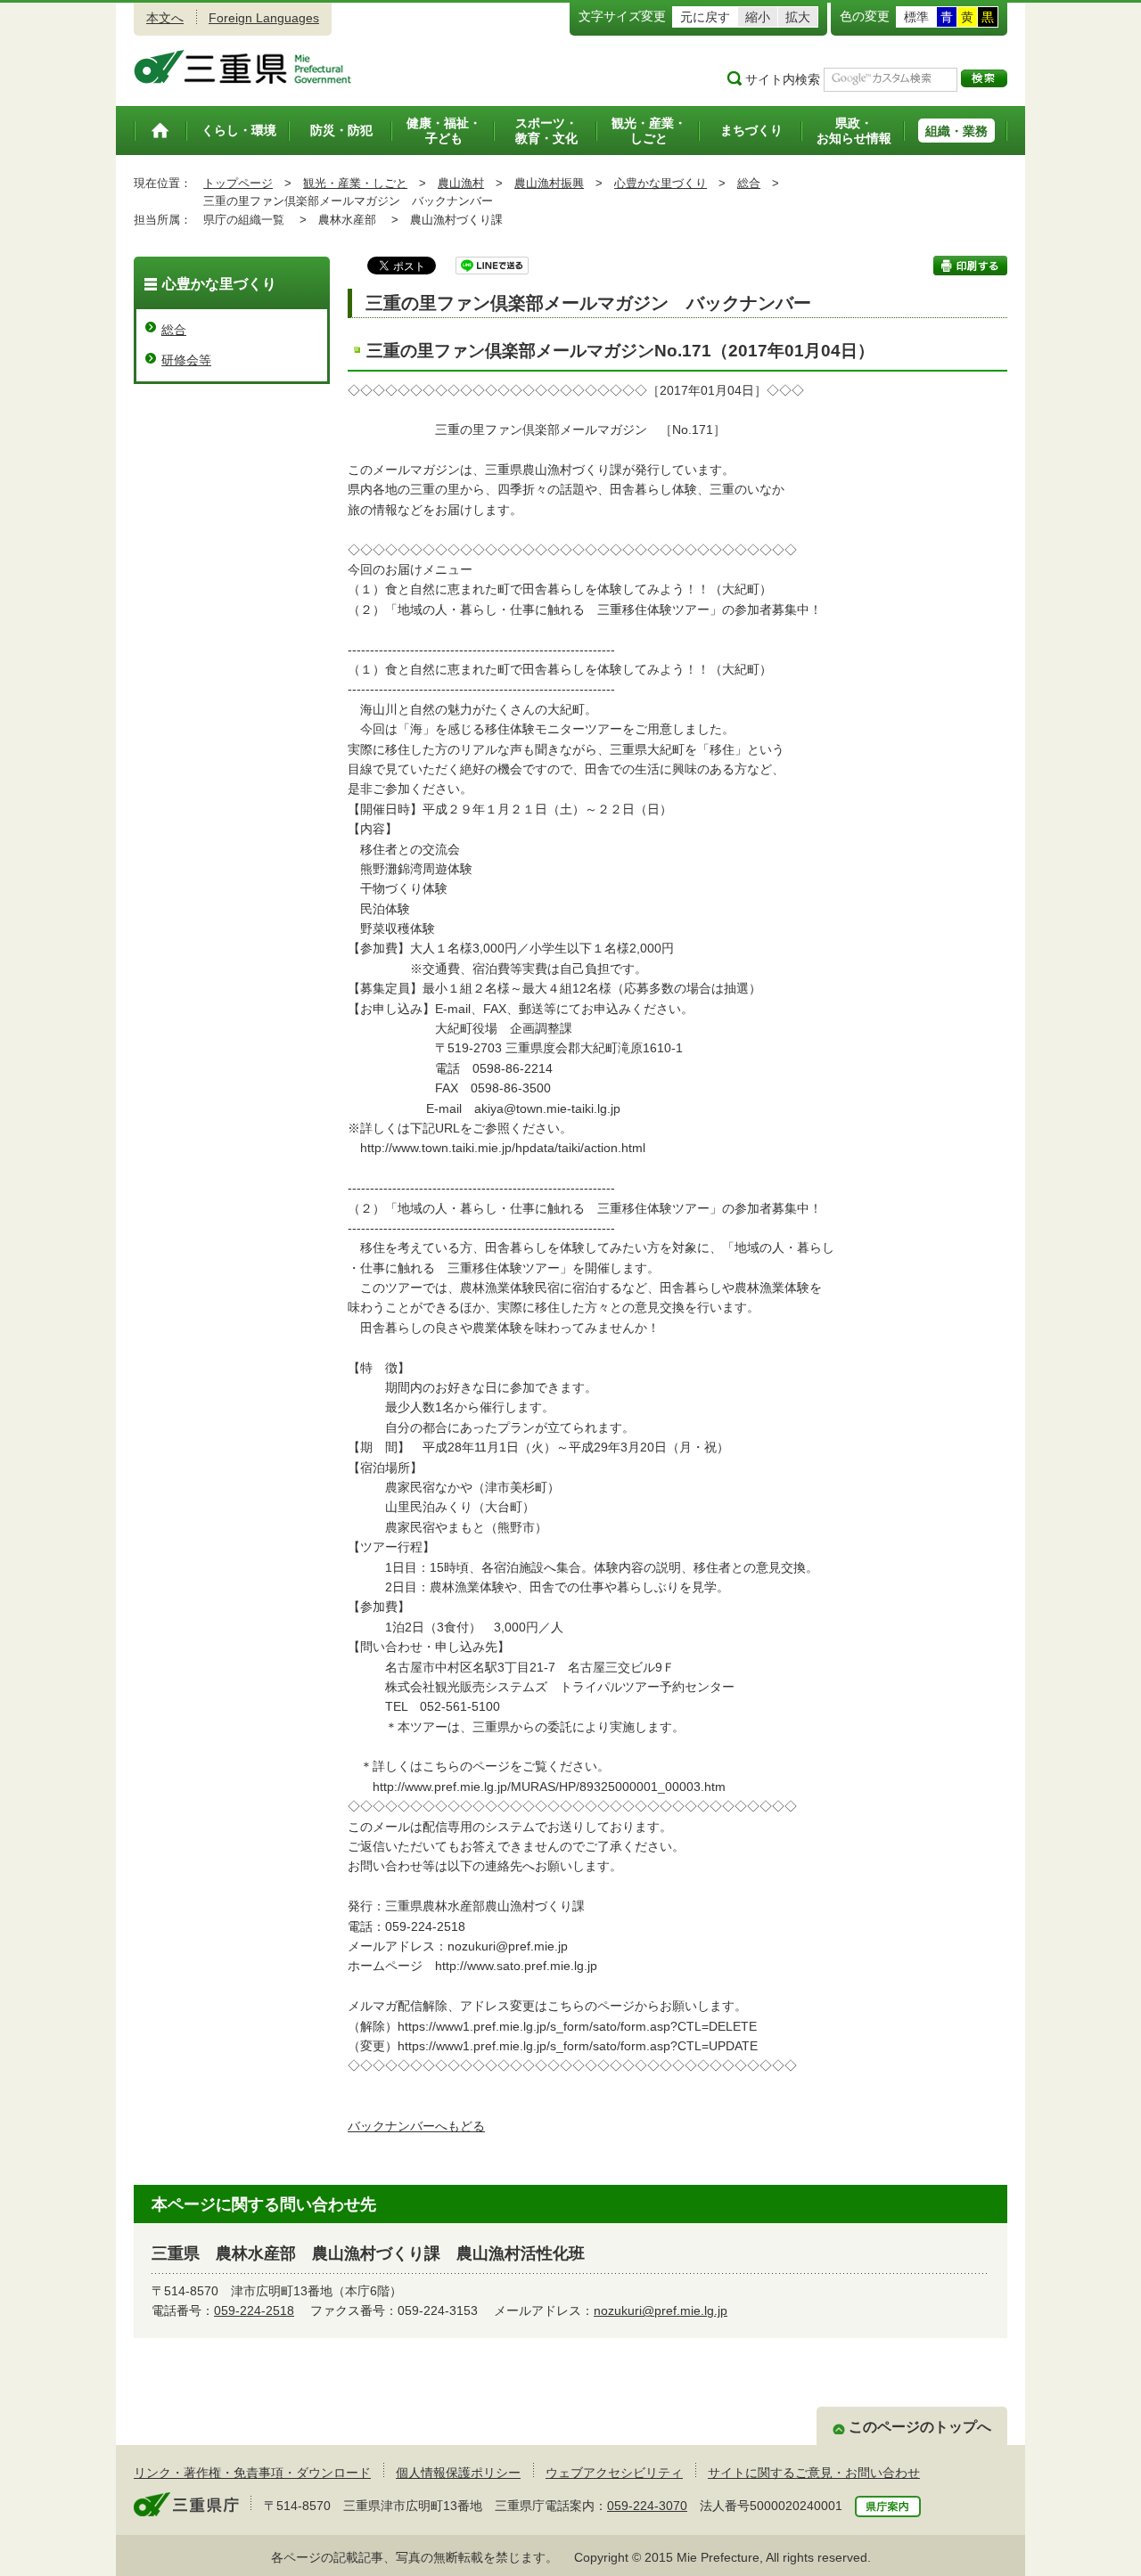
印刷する (970, 266)
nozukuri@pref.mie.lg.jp (661, 2310)
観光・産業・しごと (355, 183)
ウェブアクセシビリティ (614, 2473)
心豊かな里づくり (661, 183)
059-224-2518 (254, 2310)
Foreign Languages (264, 18)
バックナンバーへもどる (416, 2126)
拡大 (798, 17)
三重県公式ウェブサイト (243, 67)
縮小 (758, 17)
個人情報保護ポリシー (458, 2473)
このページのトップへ (920, 2427)
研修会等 (186, 360)
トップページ (238, 183)
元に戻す (705, 17)
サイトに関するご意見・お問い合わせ (814, 2473)
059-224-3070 (647, 2506)
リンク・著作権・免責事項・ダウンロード (252, 2473)
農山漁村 (461, 183)
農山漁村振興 (549, 183)
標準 (916, 17)
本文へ (165, 18)
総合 (749, 183)
